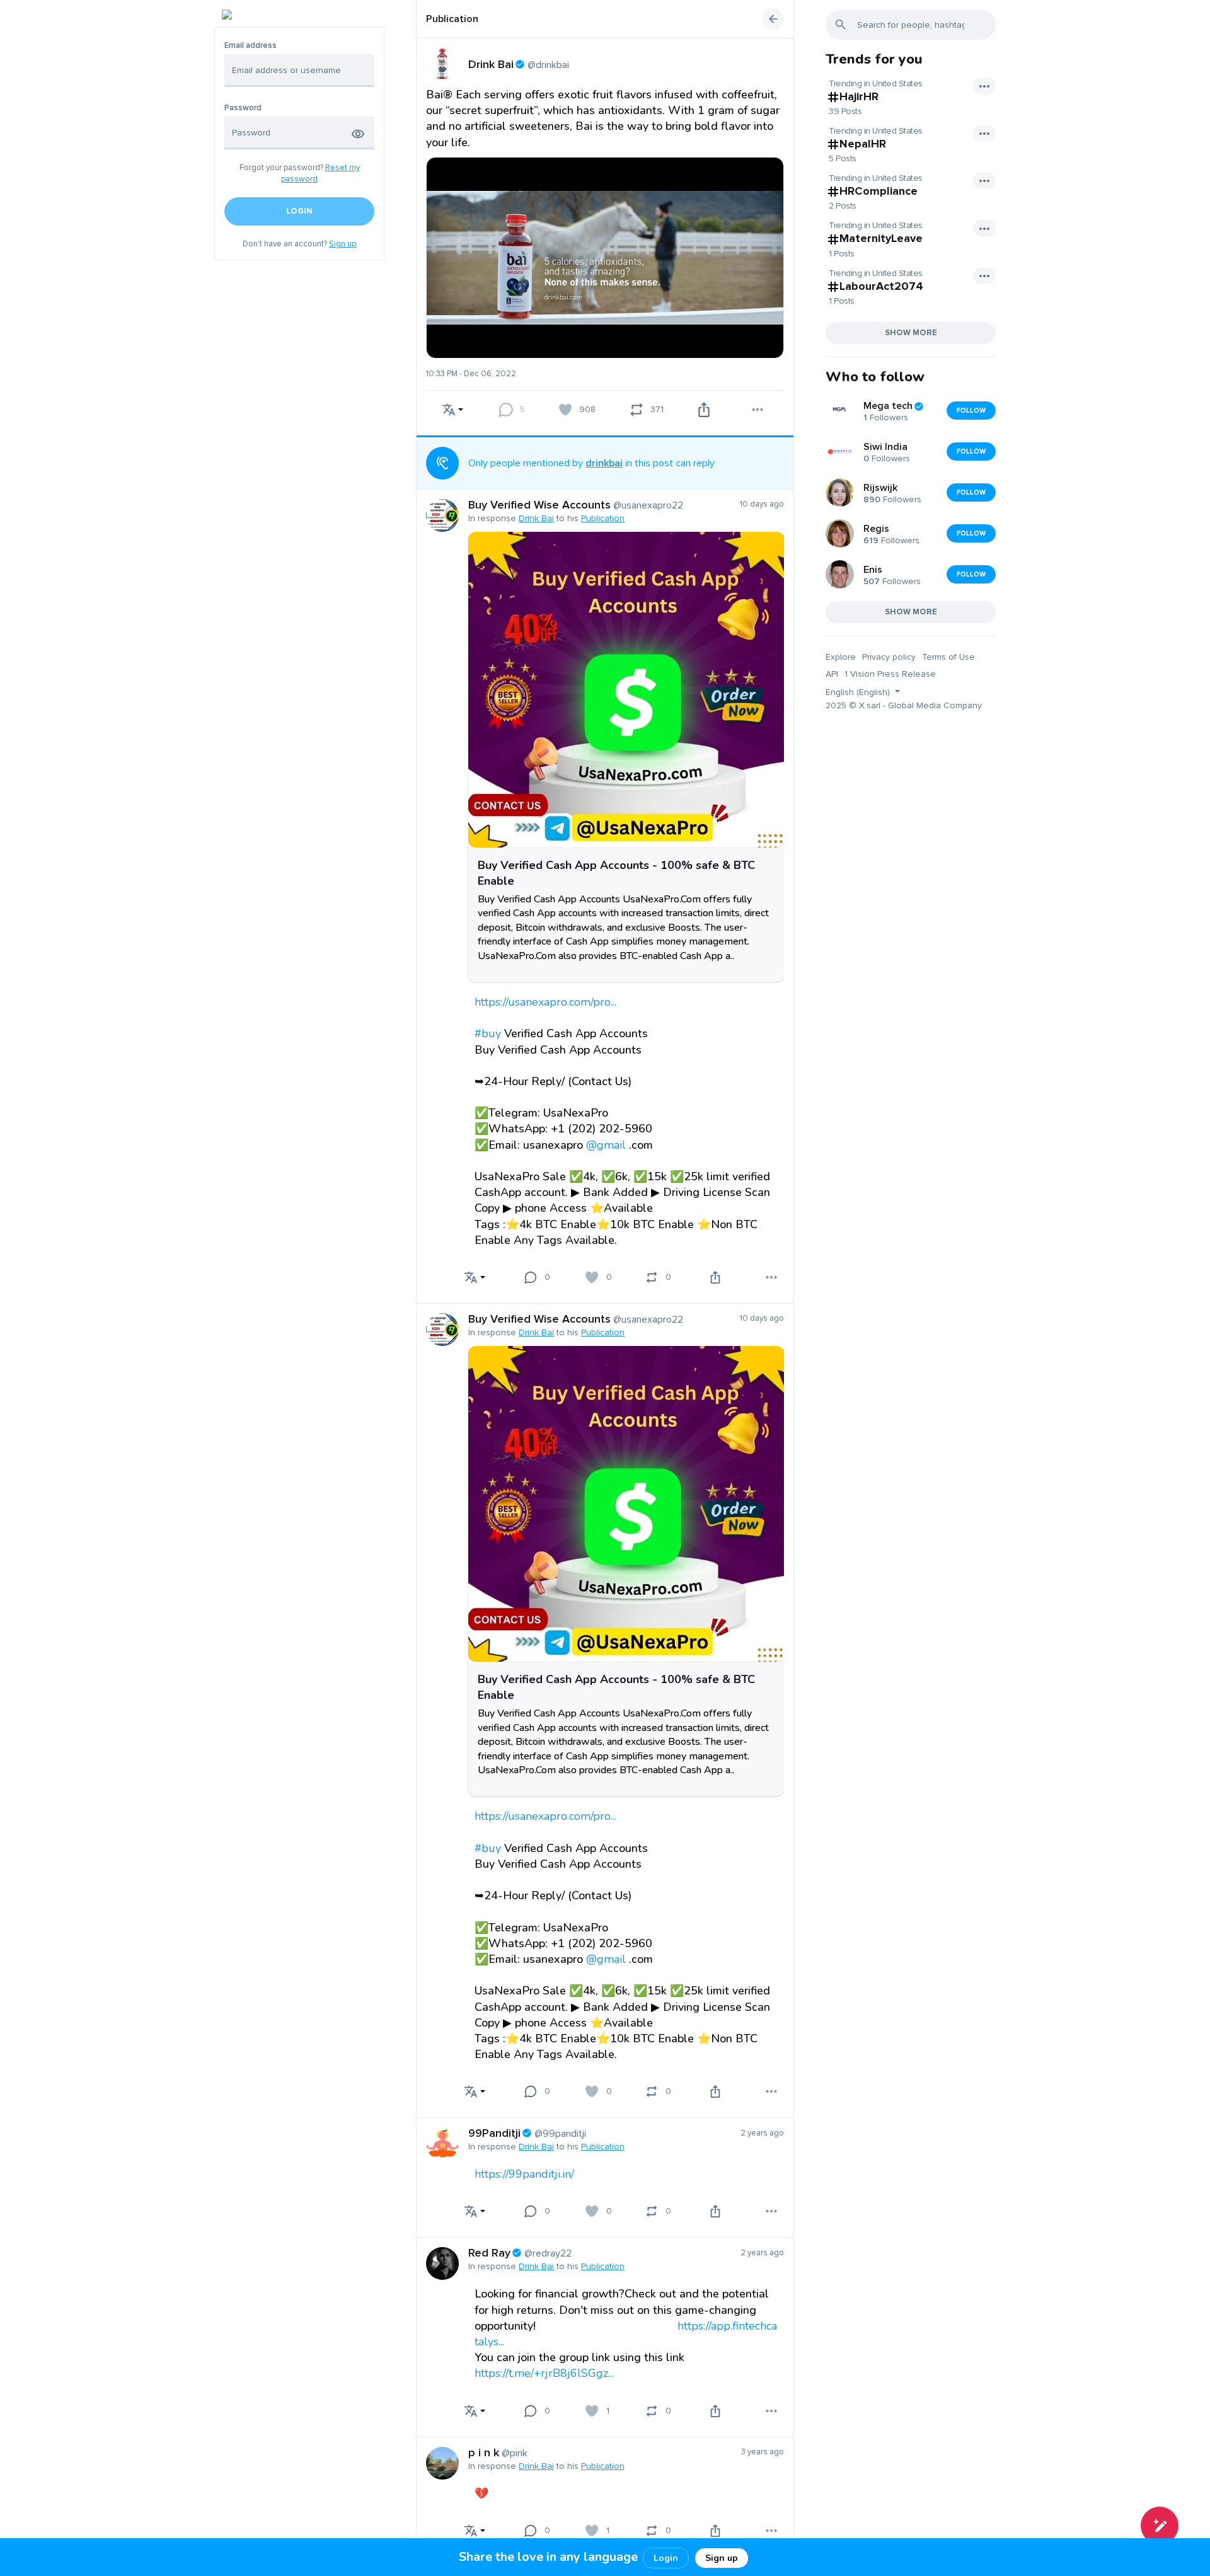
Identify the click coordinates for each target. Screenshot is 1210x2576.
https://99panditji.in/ (524, 2174)
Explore (841, 657)
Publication (452, 19)
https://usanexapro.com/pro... (545, 1002)
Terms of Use (948, 657)
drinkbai (604, 463)
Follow (971, 411)
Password (243, 108)
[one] (1160, 2526)
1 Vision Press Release (890, 674)
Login (666, 2558)
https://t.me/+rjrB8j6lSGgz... (544, 2373)
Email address (251, 46)
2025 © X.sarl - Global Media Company (904, 705)
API (832, 674)
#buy (488, 1033)
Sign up (343, 244)
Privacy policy (889, 657)
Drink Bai (536, 518)
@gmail (606, 1145)
